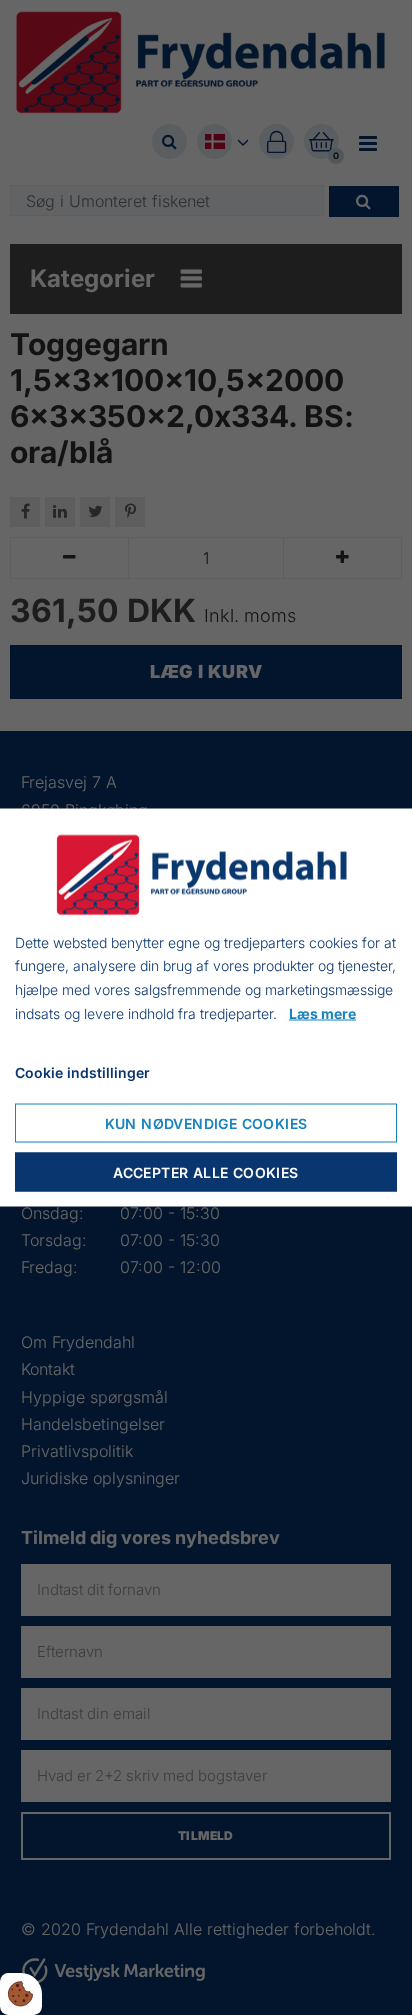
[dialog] (206, 1007)
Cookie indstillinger (82, 1071)
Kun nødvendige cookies (206, 1123)
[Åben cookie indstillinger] (21, 1994)
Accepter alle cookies (205, 1172)
